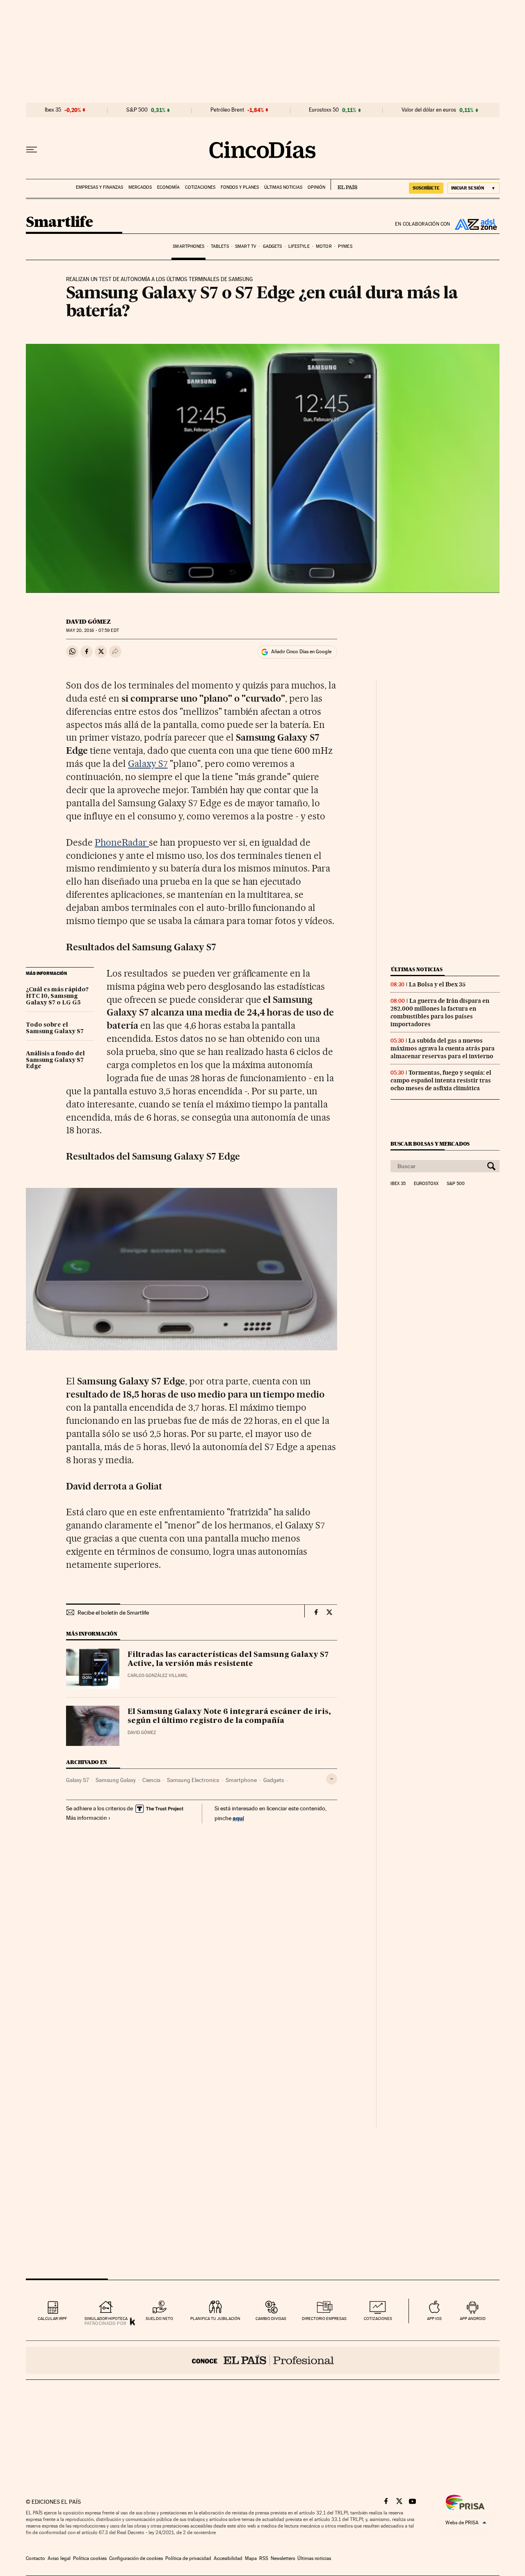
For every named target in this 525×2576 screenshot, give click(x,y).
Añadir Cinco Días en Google (301, 652)
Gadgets (273, 246)
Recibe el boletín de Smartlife (113, 1613)
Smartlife (59, 223)
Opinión (316, 187)
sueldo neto (159, 2319)
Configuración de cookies (136, 2558)
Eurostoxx (426, 1184)
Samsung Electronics (193, 1780)
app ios (434, 2319)
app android (473, 2319)
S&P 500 (137, 110)
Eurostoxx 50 (324, 110)
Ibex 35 (53, 110)
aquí (238, 1818)
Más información (87, 1818)
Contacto (35, 2558)
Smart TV (246, 246)
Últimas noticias (283, 187)
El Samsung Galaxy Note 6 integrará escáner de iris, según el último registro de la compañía (229, 1716)
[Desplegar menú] (32, 150)
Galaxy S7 (148, 764)
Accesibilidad (228, 2558)
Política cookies (90, 2558)
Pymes (345, 246)
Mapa (251, 2558)
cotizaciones (378, 2319)
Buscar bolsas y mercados (430, 1144)
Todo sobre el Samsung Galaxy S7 (55, 1028)
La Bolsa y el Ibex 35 (437, 984)
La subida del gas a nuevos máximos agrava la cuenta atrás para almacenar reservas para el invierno (443, 1048)
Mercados (140, 187)
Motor (324, 246)
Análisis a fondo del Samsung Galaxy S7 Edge (55, 1060)
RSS (264, 2558)
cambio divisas (271, 2319)
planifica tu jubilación (215, 2319)
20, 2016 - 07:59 (92, 630)
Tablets (220, 246)
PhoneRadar (122, 842)
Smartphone (241, 1780)
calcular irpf (52, 2319)
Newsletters (283, 2558)
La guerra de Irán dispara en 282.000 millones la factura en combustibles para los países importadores (440, 1012)
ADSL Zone (475, 224)
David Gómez (88, 622)
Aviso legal (59, 2558)
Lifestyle (299, 246)
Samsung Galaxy (116, 1780)
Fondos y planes (240, 187)
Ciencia (151, 1780)
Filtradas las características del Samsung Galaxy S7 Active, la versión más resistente (228, 1659)
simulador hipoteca (106, 2319)
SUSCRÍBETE (426, 188)
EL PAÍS (344, 185)
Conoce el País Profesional (263, 2360)
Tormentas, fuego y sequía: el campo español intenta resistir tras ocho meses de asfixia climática (441, 1080)
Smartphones (188, 246)
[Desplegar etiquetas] (332, 1779)
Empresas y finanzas (99, 187)
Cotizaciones (200, 187)
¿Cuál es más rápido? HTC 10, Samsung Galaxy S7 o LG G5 (57, 996)
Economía (168, 187)
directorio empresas (324, 2319)
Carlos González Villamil (158, 1676)
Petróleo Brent (227, 110)
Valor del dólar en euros (429, 110)
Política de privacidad (188, 2558)
